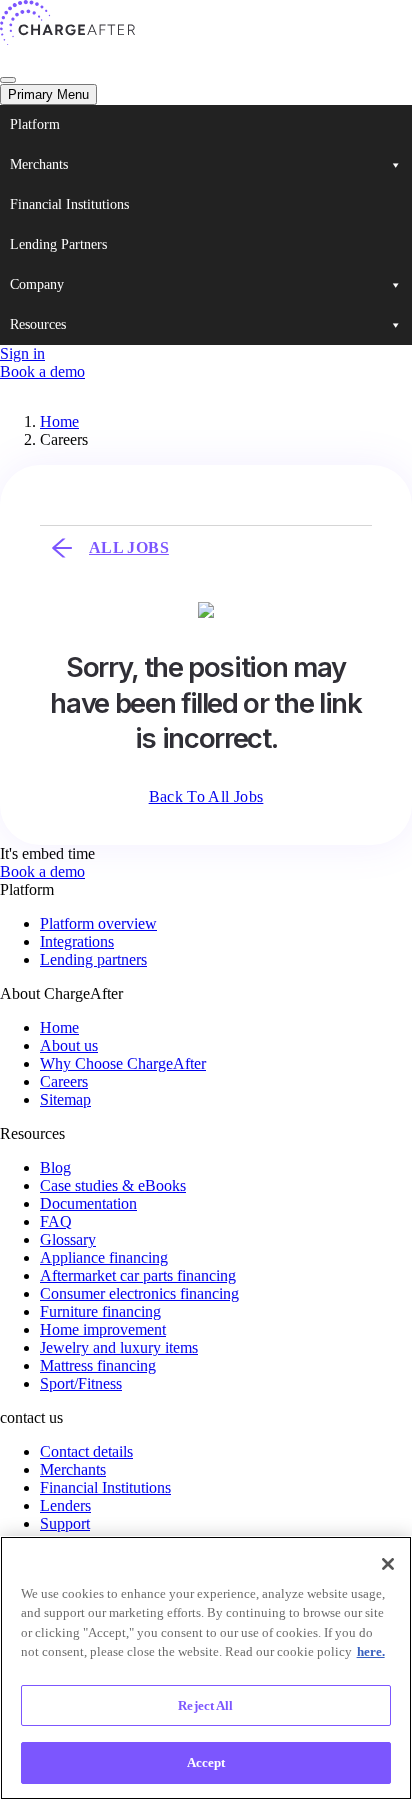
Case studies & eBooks (113, 1185)
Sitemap (65, 1099)
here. (371, 1651)
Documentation (88, 1203)
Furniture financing (100, 1311)
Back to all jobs (206, 797)
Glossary (68, 1239)
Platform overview (98, 923)
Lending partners (93, 959)
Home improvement (103, 1329)
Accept (206, 1762)
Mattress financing (98, 1365)
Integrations (77, 941)
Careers (64, 1081)
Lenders (65, 1505)
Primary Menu (48, 94)
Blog (55, 1167)
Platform (35, 124)
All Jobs (129, 547)
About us (69, 1045)
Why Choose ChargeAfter (123, 1063)
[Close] (388, 1564)
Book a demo (42, 371)
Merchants (39, 164)
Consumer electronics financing (139, 1293)
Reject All (205, 1705)
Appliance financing (104, 1257)
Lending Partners (58, 244)
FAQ (56, 1221)
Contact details (86, 1451)
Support (65, 1523)
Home (59, 421)
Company (37, 284)
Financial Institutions (69, 204)
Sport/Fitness (81, 1383)
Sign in (22, 353)
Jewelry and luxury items (119, 1347)
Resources (38, 324)
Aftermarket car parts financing (138, 1275)
